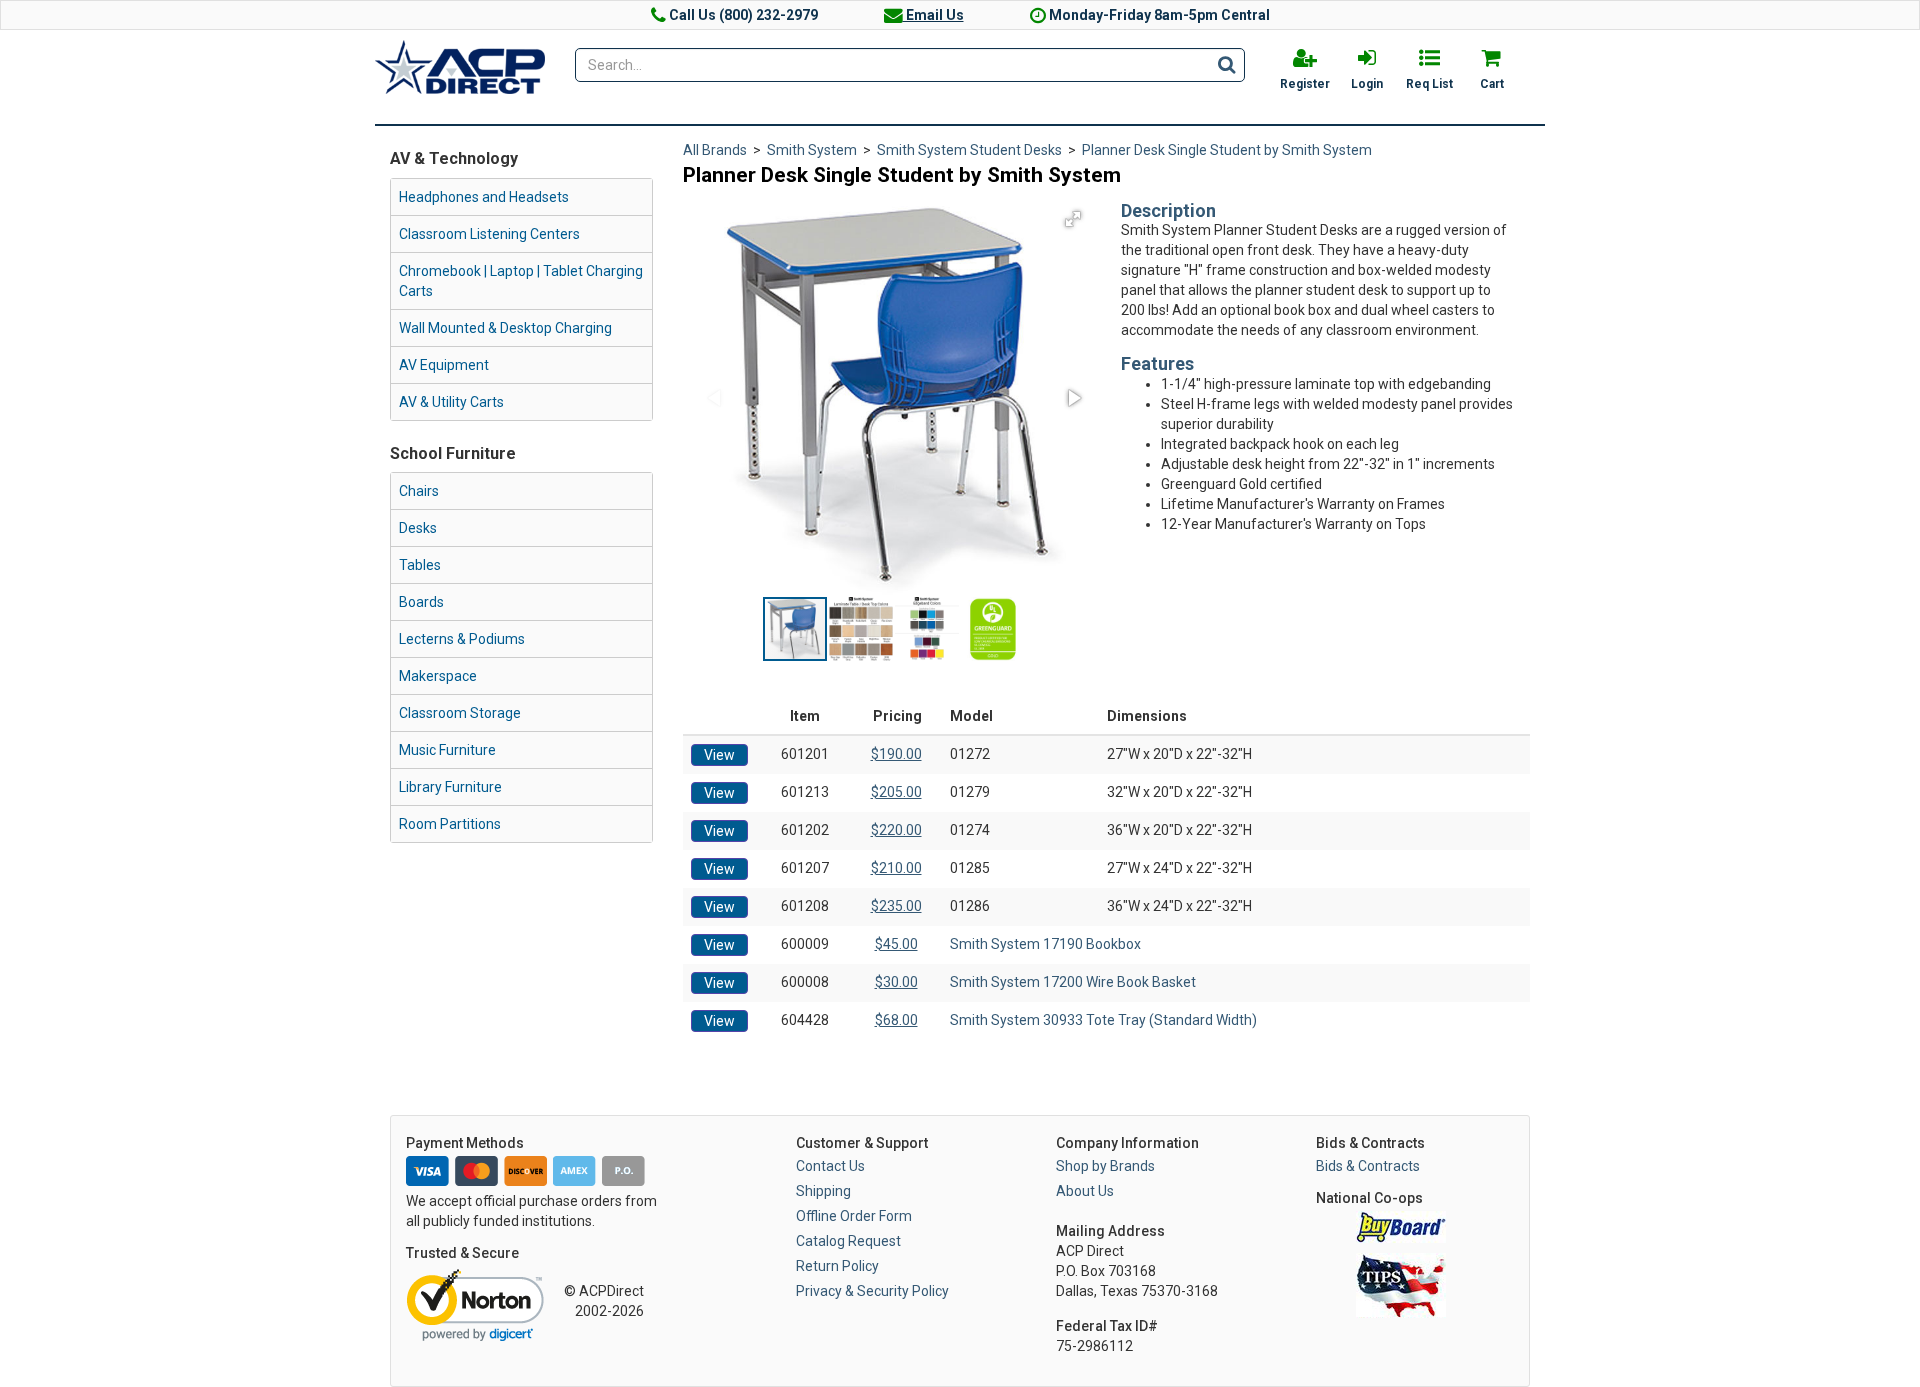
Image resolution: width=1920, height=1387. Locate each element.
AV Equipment (444, 365)
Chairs (419, 491)
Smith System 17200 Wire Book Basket (1073, 982)
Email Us (933, 15)
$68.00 (896, 1020)
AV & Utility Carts (451, 402)
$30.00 (896, 982)
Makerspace (438, 676)
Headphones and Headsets (484, 197)
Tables (420, 565)
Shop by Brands (1105, 1166)
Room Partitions (450, 824)
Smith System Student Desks (969, 150)
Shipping (823, 1191)
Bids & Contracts (1368, 1166)
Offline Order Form (854, 1216)
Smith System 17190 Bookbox (1045, 944)
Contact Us (830, 1166)
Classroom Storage (460, 713)
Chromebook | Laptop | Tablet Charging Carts (521, 281)
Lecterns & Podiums (462, 639)
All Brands (715, 150)
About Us (1085, 1191)
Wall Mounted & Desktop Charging (505, 328)
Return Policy (837, 1266)
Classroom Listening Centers (489, 234)
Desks (418, 528)
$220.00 (896, 830)
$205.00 (896, 792)
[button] (1073, 219)
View (719, 755)
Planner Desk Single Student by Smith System (1227, 150)
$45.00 (896, 944)
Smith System (812, 150)
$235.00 (896, 906)
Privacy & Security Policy (872, 1291)
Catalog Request (848, 1241)
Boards (421, 602)
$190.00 (896, 754)
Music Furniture (447, 750)
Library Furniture (450, 787)
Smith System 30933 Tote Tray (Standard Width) (1103, 1020)
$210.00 (896, 868)
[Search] (1226, 64)
